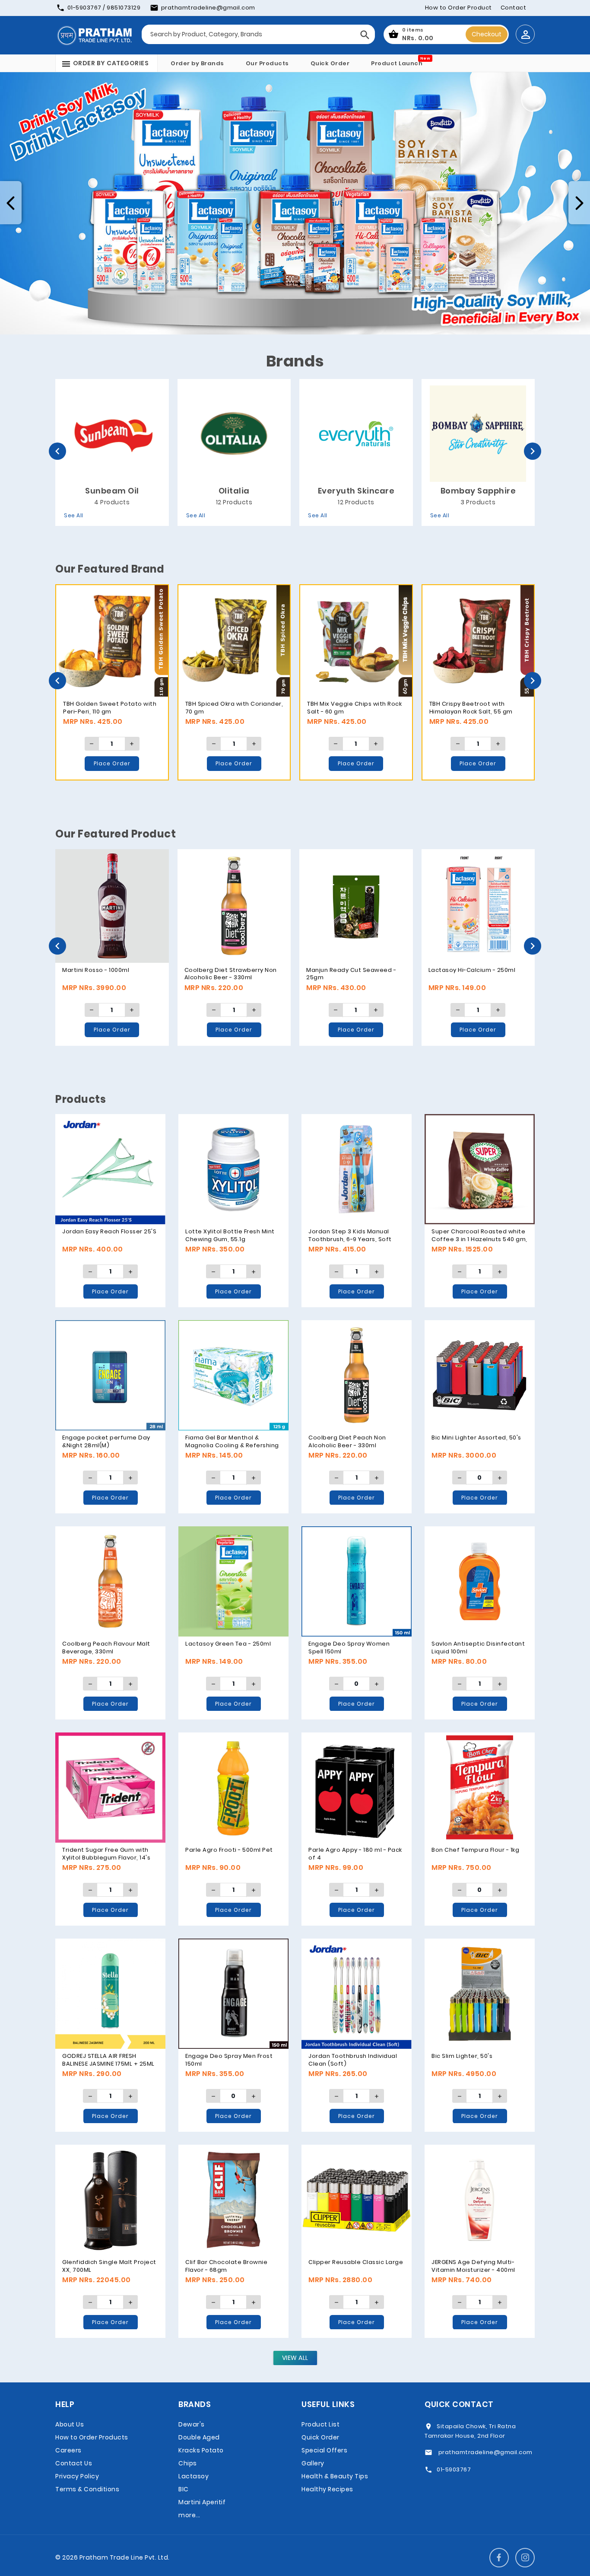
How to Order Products (92, 2437)
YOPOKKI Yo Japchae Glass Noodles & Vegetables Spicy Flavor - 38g (349, 978)
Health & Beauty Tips (335, 2476)
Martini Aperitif (202, 2502)
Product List (320, 2424)
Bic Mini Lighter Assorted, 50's (476, 1438)
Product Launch (397, 63)
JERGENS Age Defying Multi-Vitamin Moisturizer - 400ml (473, 2266)
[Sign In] (525, 34)
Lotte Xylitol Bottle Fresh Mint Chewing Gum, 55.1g (230, 1235)
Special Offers (324, 2450)
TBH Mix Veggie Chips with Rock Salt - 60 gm (111, 708)
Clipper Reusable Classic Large (356, 2262)
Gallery (313, 2463)
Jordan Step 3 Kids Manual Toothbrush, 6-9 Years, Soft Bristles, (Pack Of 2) (350, 1239)
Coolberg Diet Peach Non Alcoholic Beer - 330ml (347, 1441)
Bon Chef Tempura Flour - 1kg (475, 1850)
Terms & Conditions (87, 2489)
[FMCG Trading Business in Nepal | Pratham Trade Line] (94, 35)
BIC (184, 2489)
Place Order (112, 763)
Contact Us (74, 2463)
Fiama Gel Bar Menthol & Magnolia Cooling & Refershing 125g (232, 1445)
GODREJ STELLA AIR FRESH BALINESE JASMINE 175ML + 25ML (108, 2060)
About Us (70, 2424)
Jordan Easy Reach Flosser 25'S (109, 1231)
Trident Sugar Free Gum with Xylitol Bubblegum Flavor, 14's (106, 1854)
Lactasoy (193, 2476)
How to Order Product (458, 8)
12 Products (112, 502)
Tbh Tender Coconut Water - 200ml (351, 708)
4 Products (356, 502)
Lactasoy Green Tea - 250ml (228, 1644)
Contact (514, 8)
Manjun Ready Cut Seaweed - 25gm (107, 974)
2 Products (478, 502)
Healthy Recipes (327, 2489)
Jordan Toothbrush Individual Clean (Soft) (353, 2060)
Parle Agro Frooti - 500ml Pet (229, 1850)
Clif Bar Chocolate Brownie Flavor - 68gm (226, 2266)
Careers (68, 2450)
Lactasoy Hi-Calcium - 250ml (228, 970)
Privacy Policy (77, 2476)
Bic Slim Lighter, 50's (462, 2056)
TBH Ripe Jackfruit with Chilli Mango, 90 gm (472, 708)
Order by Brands (197, 63)
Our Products (267, 63)
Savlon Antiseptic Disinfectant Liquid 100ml (478, 1648)
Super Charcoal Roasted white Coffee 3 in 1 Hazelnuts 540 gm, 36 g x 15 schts (479, 1239)
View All (295, 2358)
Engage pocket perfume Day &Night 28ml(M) (106, 1441)
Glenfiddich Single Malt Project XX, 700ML (109, 2266)
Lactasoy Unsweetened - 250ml (477, 970)
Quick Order (330, 63)
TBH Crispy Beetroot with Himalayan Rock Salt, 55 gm (227, 708)
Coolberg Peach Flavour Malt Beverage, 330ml (106, 1648)
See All (74, 515)
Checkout (487, 34)
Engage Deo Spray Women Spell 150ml (349, 1648)
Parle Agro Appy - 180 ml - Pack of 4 (355, 1854)
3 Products (234, 502)
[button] (11, 203)
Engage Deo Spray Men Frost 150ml (229, 2060)
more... (189, 2515)
